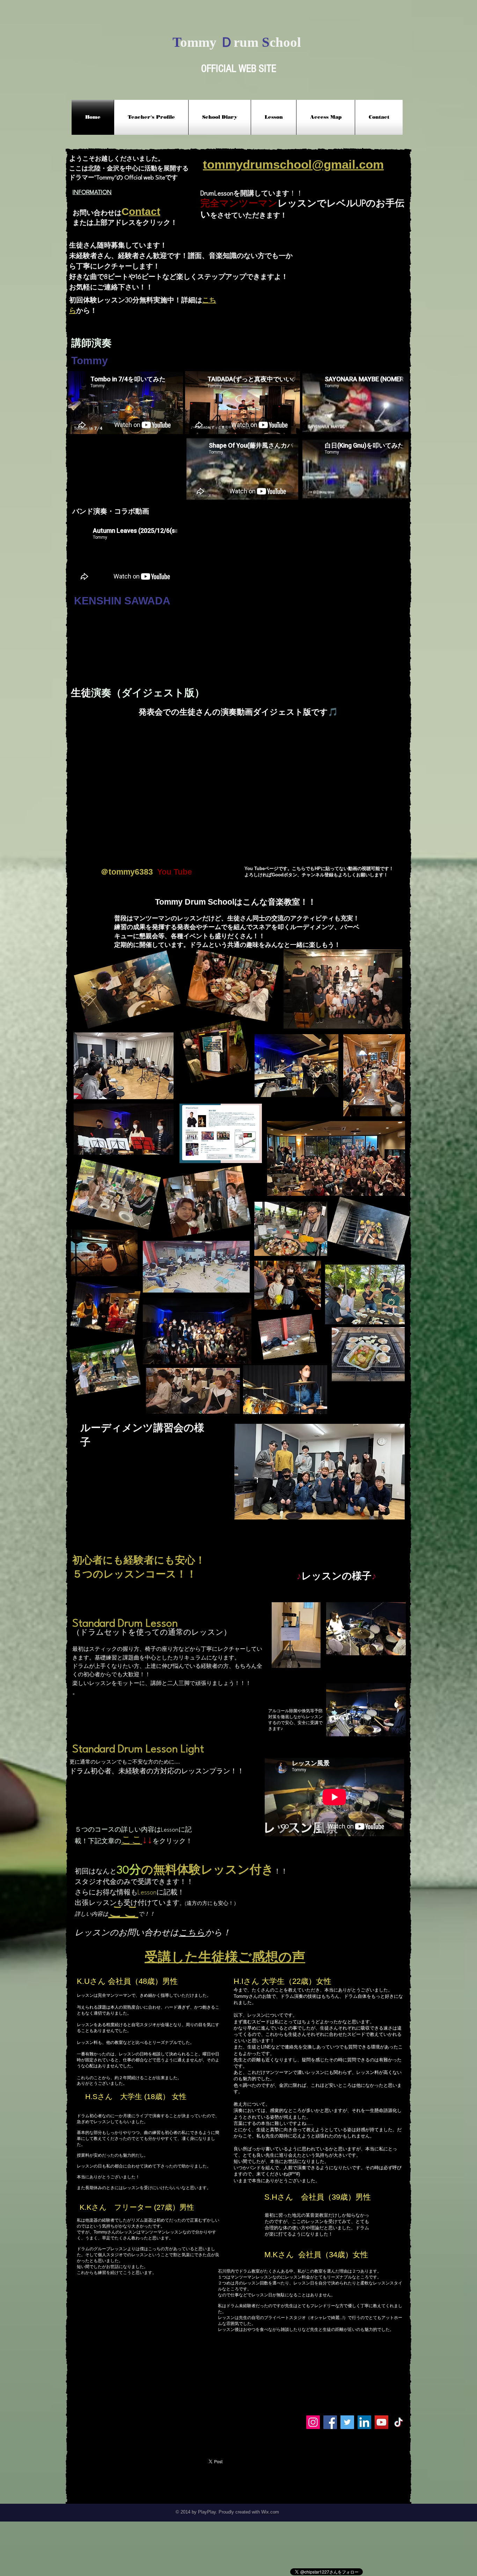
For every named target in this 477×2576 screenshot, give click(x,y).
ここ (123, 1912)
